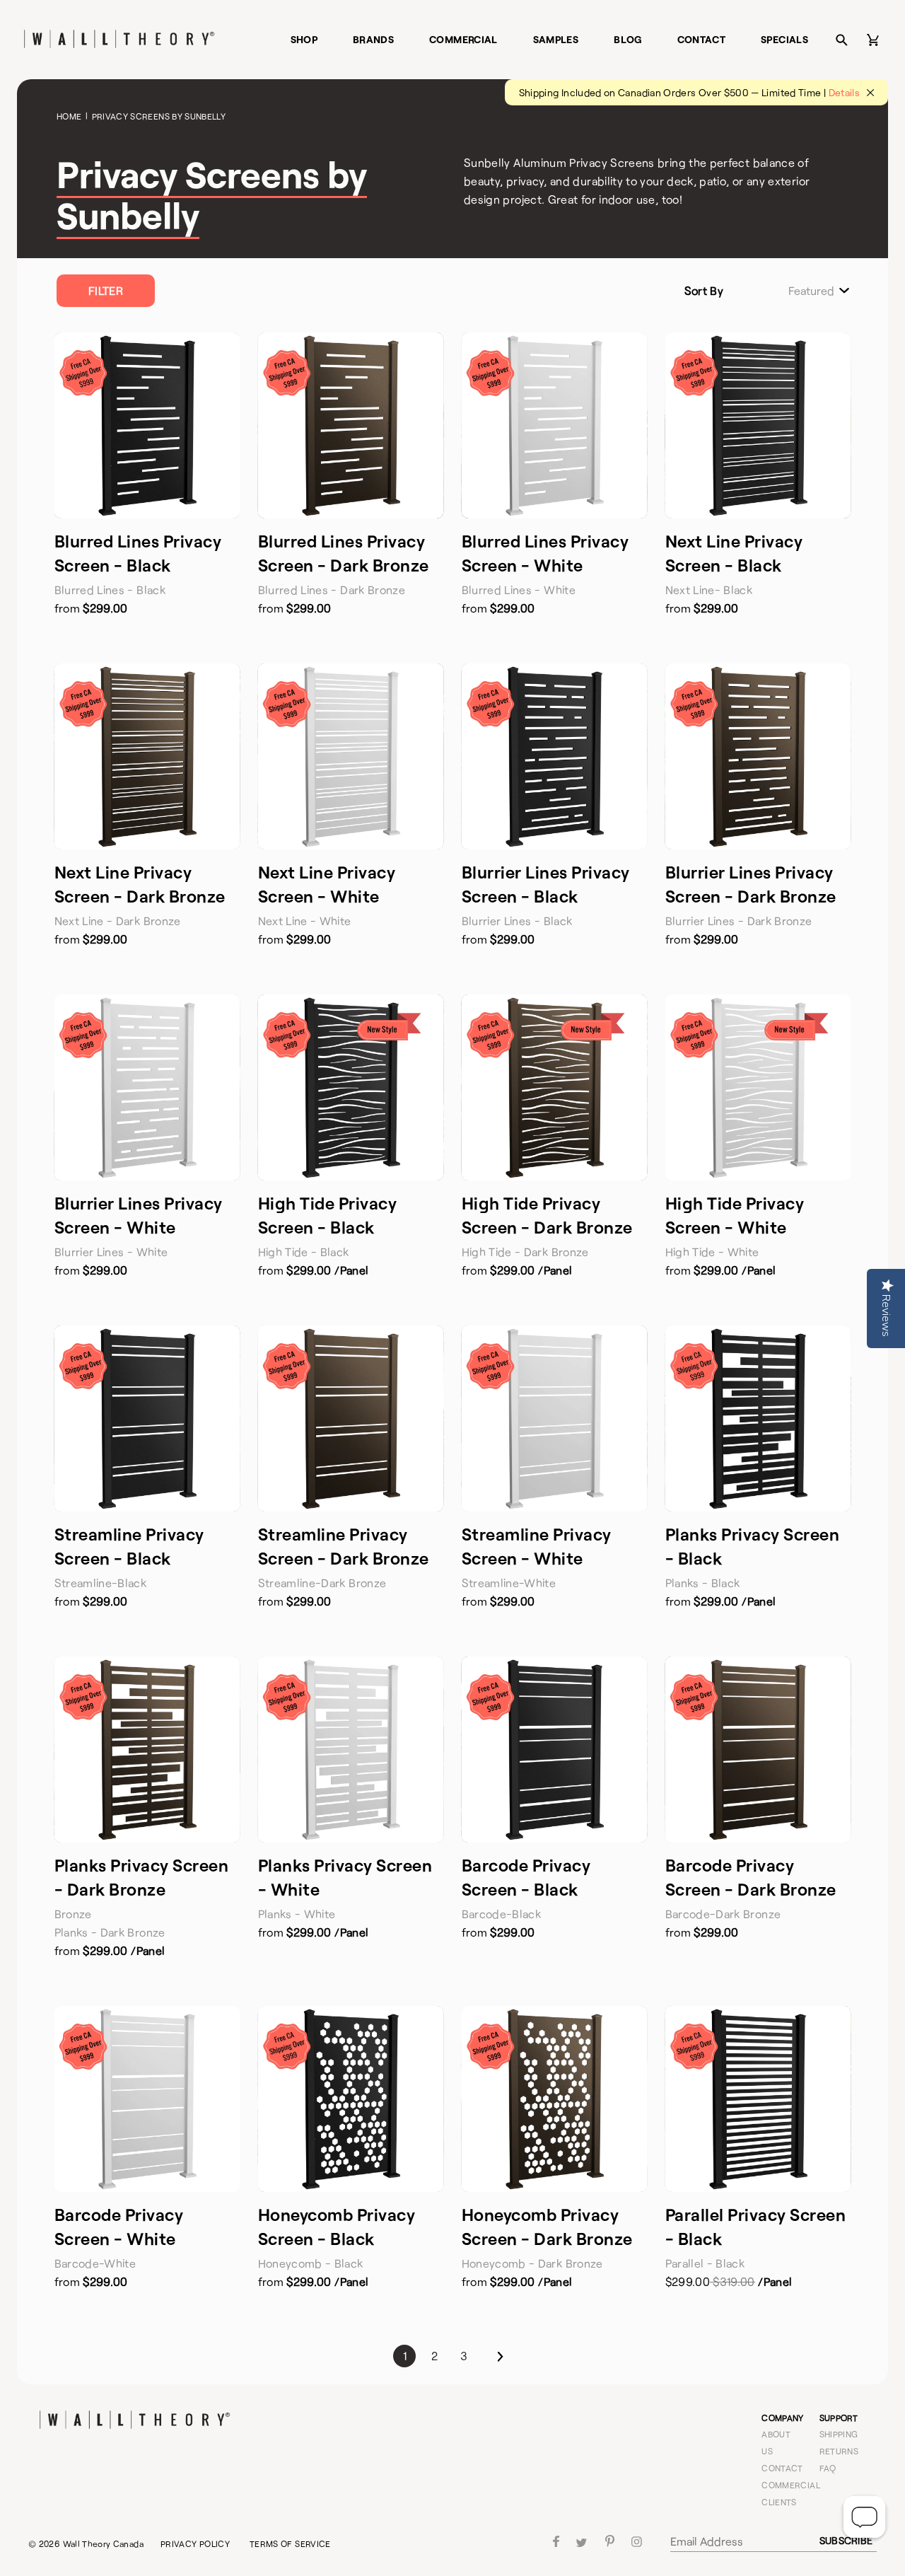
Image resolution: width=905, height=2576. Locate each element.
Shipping (839, 2434)
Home (69, 116)
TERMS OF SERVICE (290, 2543)
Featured (811, 291)
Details (845, 92)
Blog (627, 39)
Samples (556, 39)
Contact (702, 39)
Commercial (463, 39)
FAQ (828, 2468)
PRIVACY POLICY (195, 2543)
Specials (784, 39)
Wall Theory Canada (103, 2543)
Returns (839, 2451)
